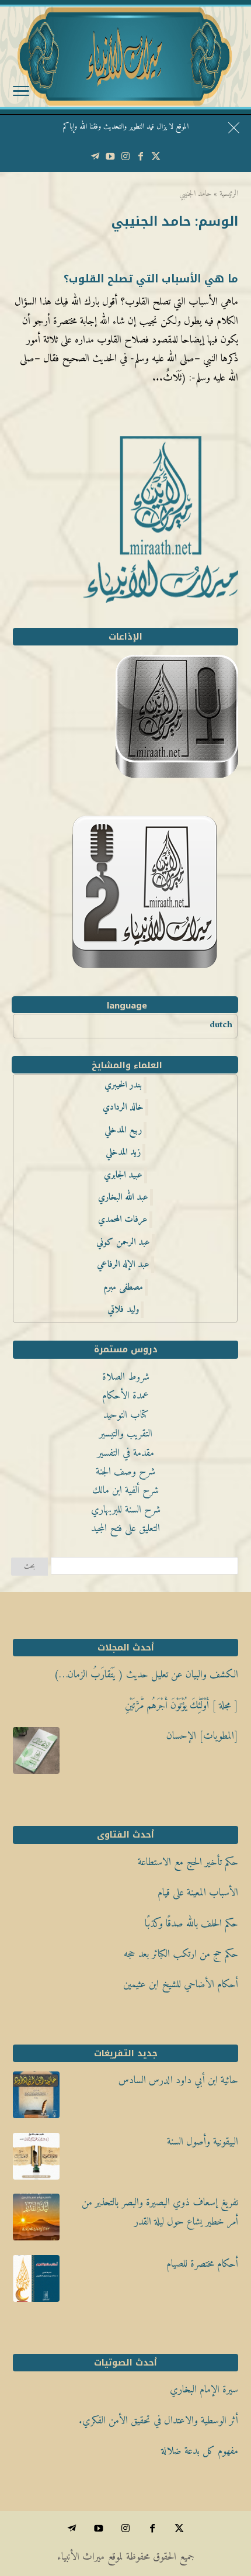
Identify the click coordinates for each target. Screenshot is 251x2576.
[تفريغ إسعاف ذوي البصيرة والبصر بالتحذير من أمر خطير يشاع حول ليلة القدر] (36, 2221)
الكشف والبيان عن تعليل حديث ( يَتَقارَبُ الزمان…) (146, 1675)
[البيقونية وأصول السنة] (36, 2160)
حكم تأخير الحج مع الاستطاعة (188, 1862)
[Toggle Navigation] (21, 94)
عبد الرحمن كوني (123, 1242)
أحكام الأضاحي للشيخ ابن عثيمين (181, 1985)
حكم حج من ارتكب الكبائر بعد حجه (181, 1954)
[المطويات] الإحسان (202, 1736)
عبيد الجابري (123, 1175)
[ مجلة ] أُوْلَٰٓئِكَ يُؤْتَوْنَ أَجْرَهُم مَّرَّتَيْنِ (182, 1706)
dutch (221, 1025)
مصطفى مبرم (123, 1287)
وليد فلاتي (123, 1310)
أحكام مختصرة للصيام (202, 2264)
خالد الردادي (123, 1107)
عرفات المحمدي (123, 1220)
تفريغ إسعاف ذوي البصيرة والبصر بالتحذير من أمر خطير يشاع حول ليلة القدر (160, 2212)
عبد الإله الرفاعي (123, 1265)
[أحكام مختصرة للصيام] (36, 2282)
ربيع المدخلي (123, 1130)
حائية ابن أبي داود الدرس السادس (178, 2081)
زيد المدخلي (123, 1152)
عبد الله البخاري (123, 1197)
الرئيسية (229, 194)
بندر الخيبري (123, 1085)
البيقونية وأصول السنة (203, 2142)
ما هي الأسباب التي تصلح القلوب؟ (151, 279)
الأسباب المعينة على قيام (198, 1893)
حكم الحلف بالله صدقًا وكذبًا (191, 1924)
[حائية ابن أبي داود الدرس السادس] (36, 2098)
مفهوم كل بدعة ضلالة (200, 2451)
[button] (237, 2498)
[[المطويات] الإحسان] (36, 1754)
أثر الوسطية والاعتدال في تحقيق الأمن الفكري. (158, 2421)
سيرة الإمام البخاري (204, 2390)
